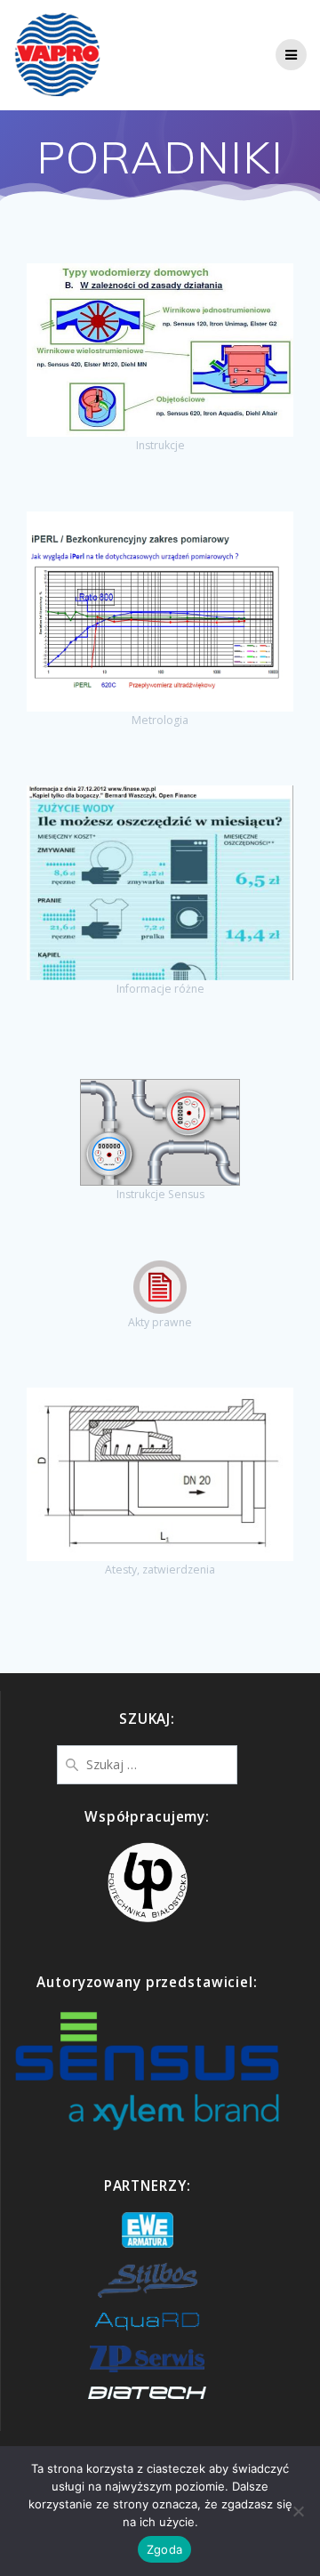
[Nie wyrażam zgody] (298, 2511)
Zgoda (164, 2549)
